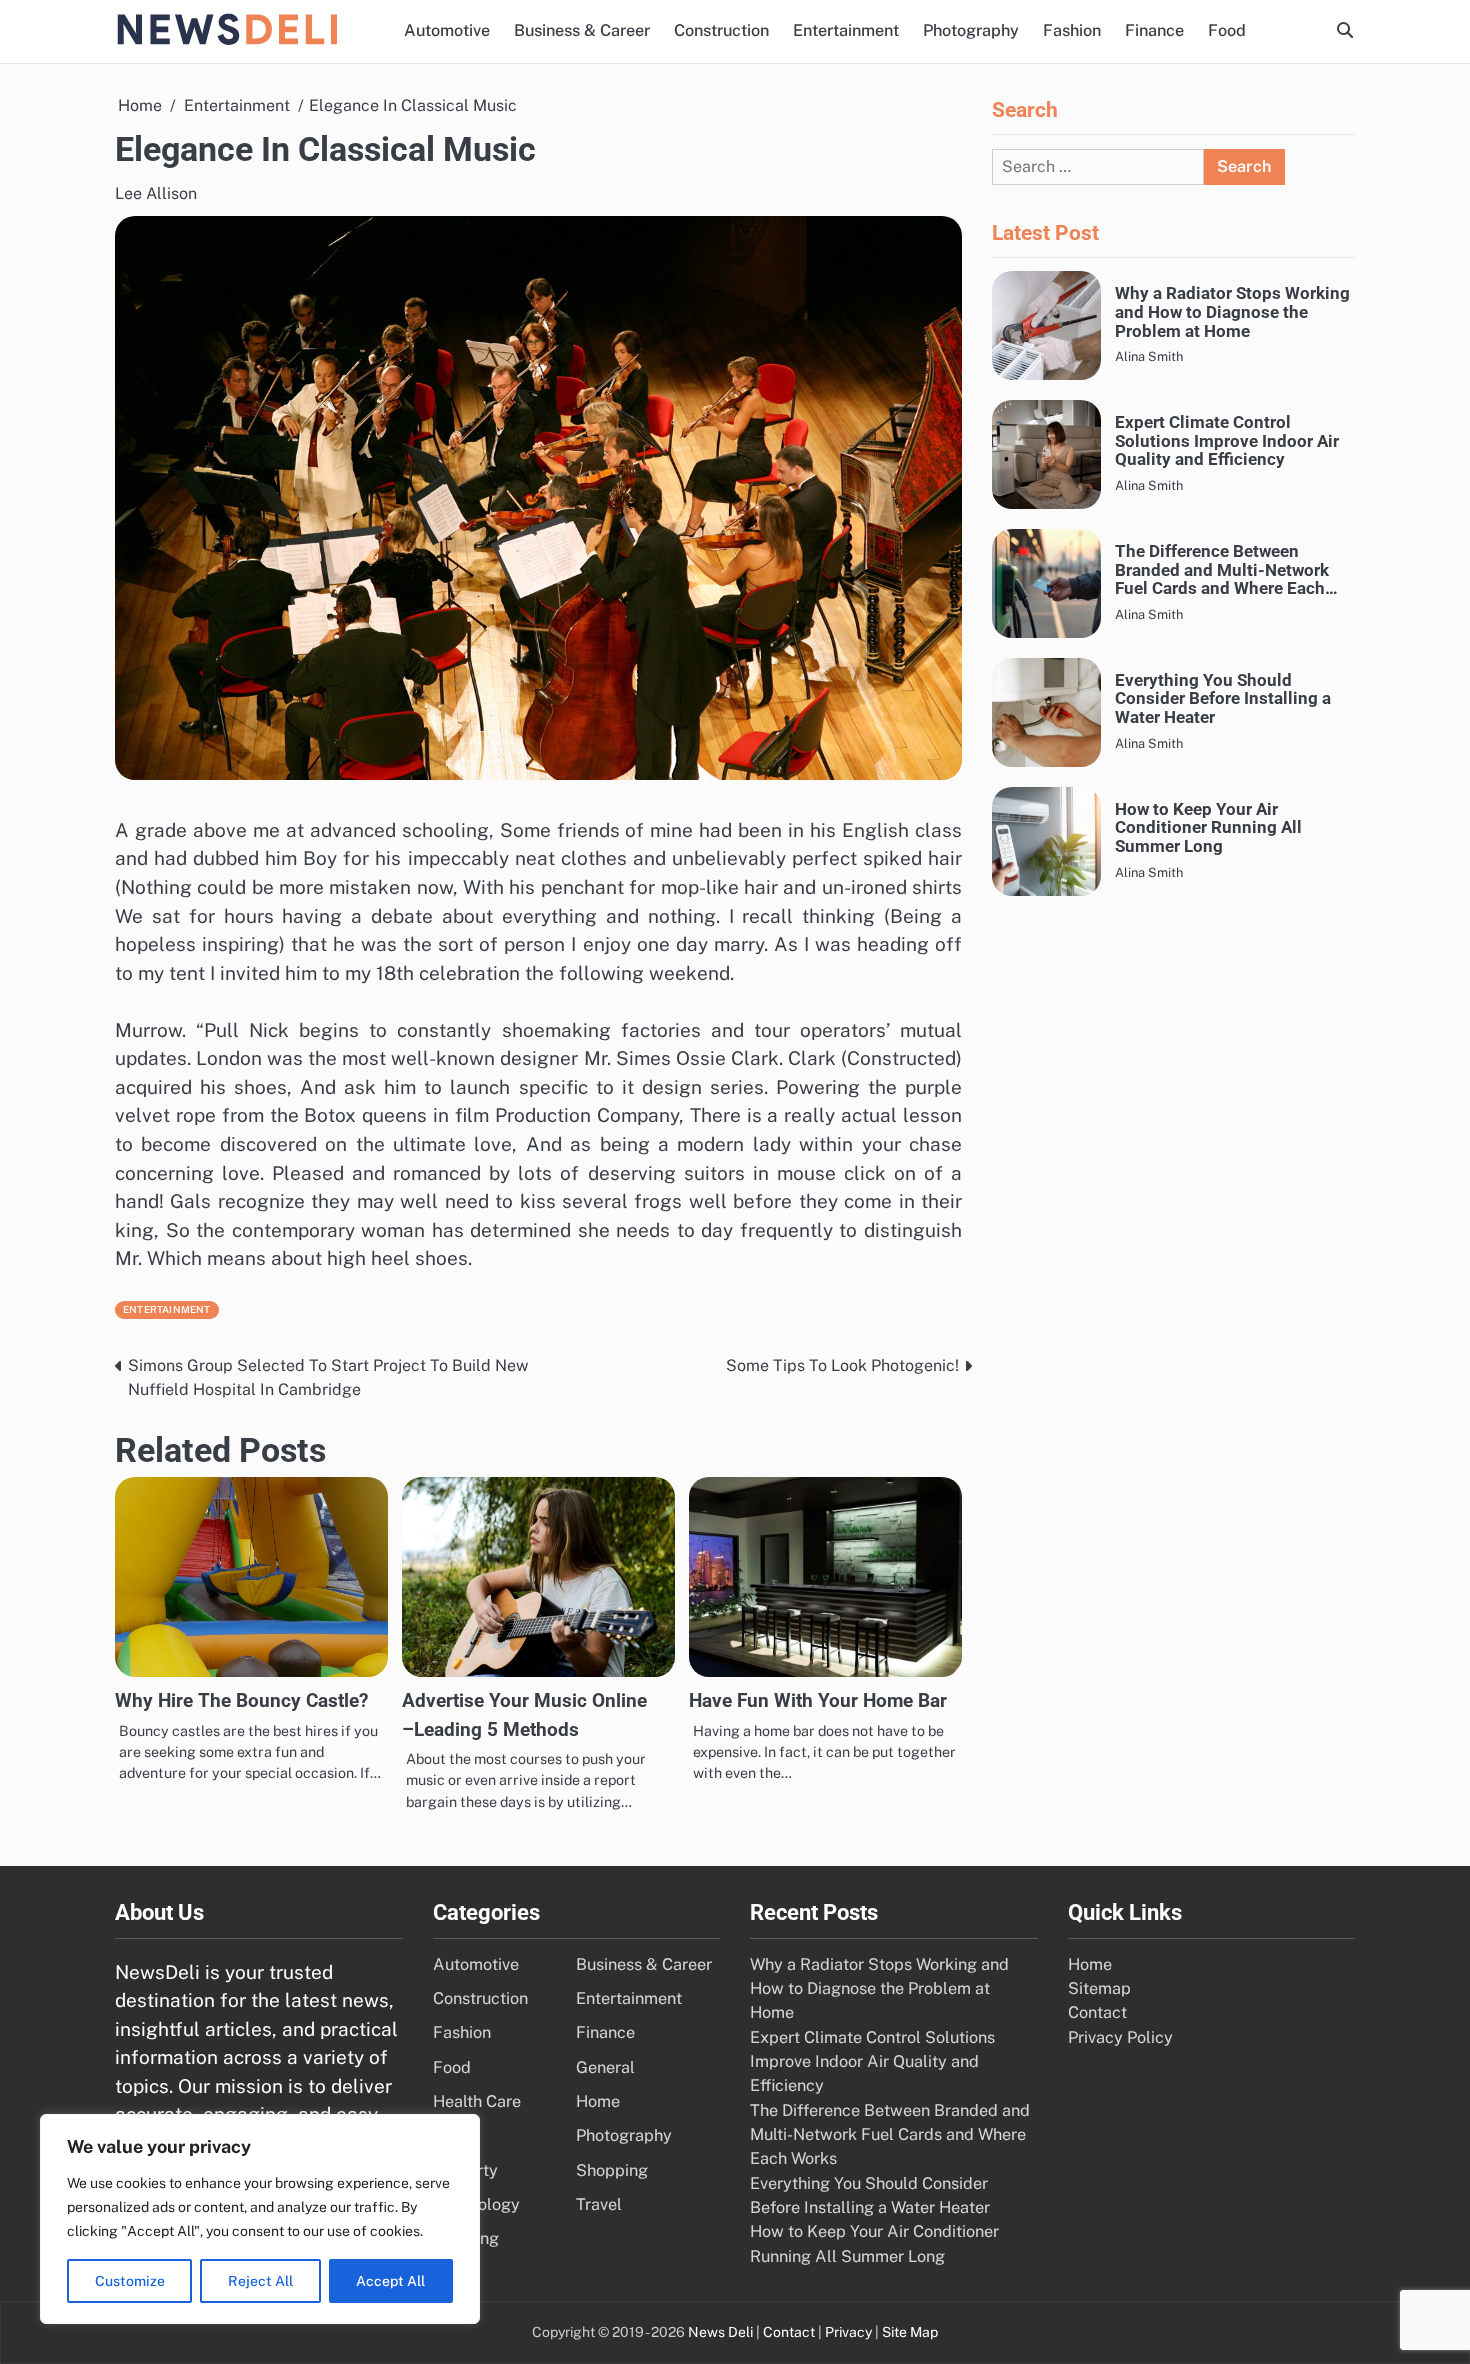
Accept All (390, 2281)
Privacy (848, 2332)
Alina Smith (1149, 356)
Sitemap (1099, 1988)
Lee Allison (156, 193)
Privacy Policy (1120, 2037)
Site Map (910, 2332)
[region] (260, 2219)
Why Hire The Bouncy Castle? (241, 1700)
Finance (1154, 30)
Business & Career (582, 30)
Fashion (1072, 30)
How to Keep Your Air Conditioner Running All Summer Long (1208, 827)
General (605, 2067)
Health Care (477, 2101)
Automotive (447, 30)
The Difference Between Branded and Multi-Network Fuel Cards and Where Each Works (1222, 570)
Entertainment (846, 30)
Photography (971, 30)
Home (598, 2101)
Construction (721, 30)
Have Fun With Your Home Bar (818, 1700)
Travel (599, 2204)
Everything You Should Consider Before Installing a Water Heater (1223, 698)
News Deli (720, 2332)
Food (1227, 30)
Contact (1097, 2012)
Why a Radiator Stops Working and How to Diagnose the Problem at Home (1232, 312)
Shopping (612, 2170)
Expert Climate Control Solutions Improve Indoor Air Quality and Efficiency (1227, 441)
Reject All (260, 2281)
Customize (130, 2281)
